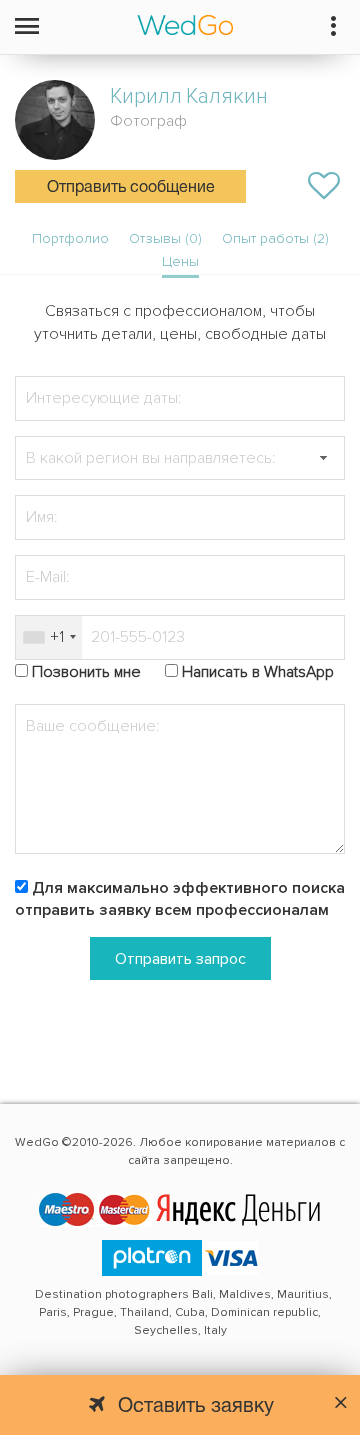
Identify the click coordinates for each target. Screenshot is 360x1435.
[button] (323, 458)
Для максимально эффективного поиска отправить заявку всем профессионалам (180, 899)
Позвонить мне (86, 672)
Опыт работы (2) (275, 238)
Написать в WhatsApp (258, 672)
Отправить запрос (180, 959)
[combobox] (49, 637)
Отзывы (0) (165, 238)
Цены (180, 261)
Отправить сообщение (131, 188)
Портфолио (70, 238)
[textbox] (180, 458)
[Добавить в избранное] (324, 186)
